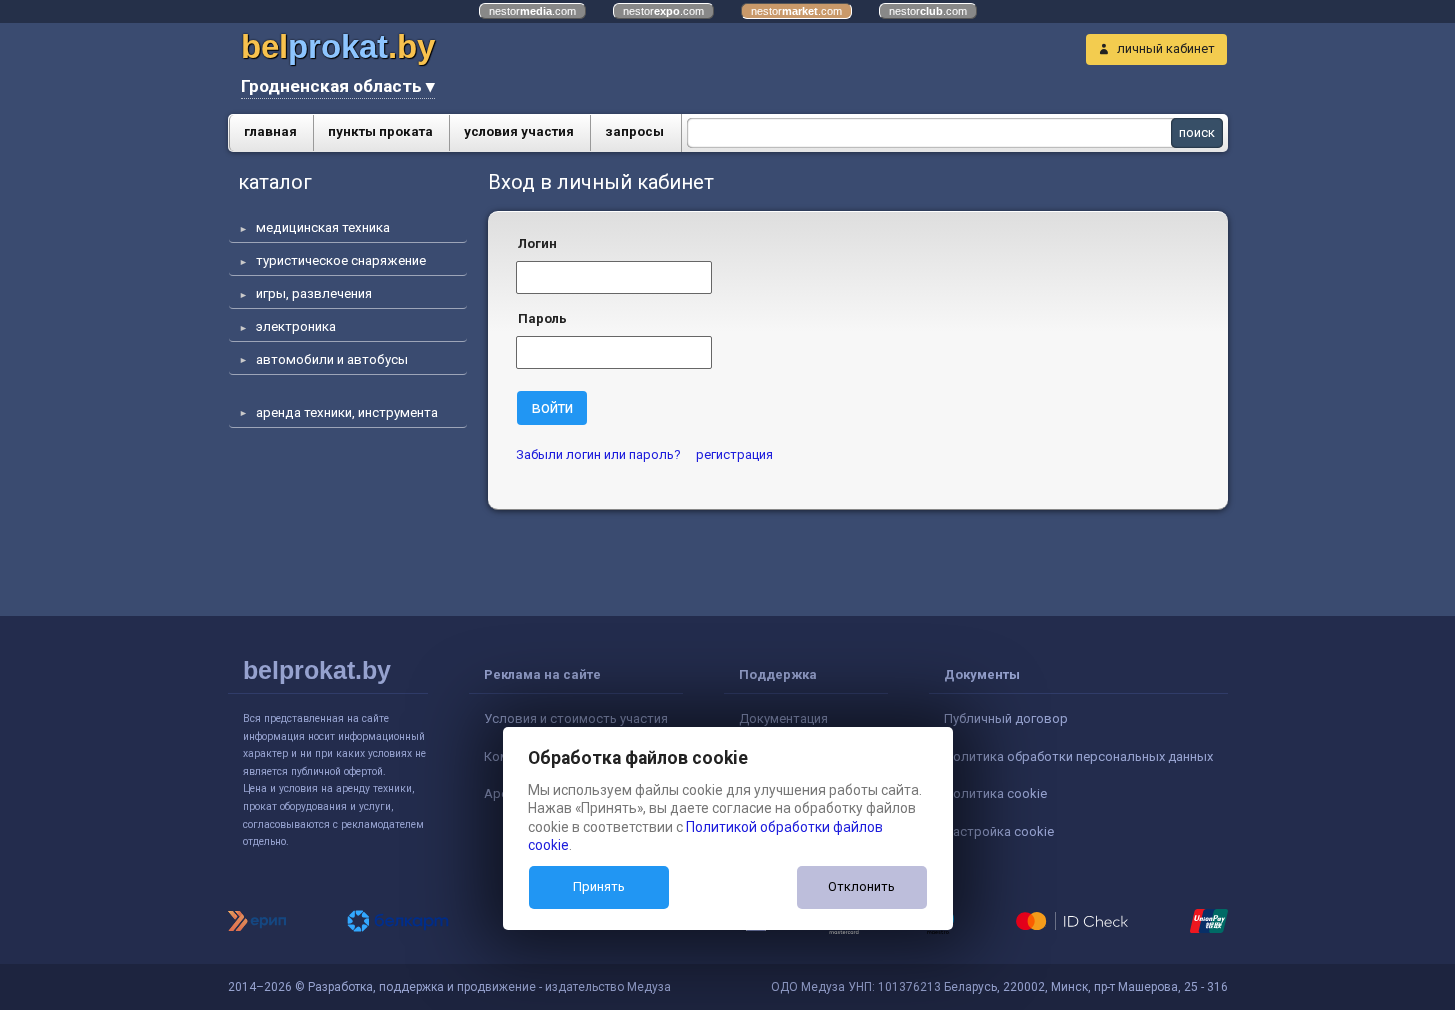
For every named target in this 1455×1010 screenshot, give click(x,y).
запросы (634, 131)
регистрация (734, 454)
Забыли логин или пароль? (598, 454)
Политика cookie (995, 793)
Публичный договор (1006, 718)
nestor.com (532, 11)
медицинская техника (323, 227)
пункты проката (380, 131)
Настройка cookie (999, 831)
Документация (783, 718)
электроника (296, 326)
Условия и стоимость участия (576, 718)
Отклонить (861, 886)
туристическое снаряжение (341, 260)
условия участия (519, 131)
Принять (599, 886)
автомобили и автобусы (332, 359)
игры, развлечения (314, 293)
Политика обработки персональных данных (1078, 756)
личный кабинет (1166, 48)
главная (270, 131)
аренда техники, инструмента (347, 412)
